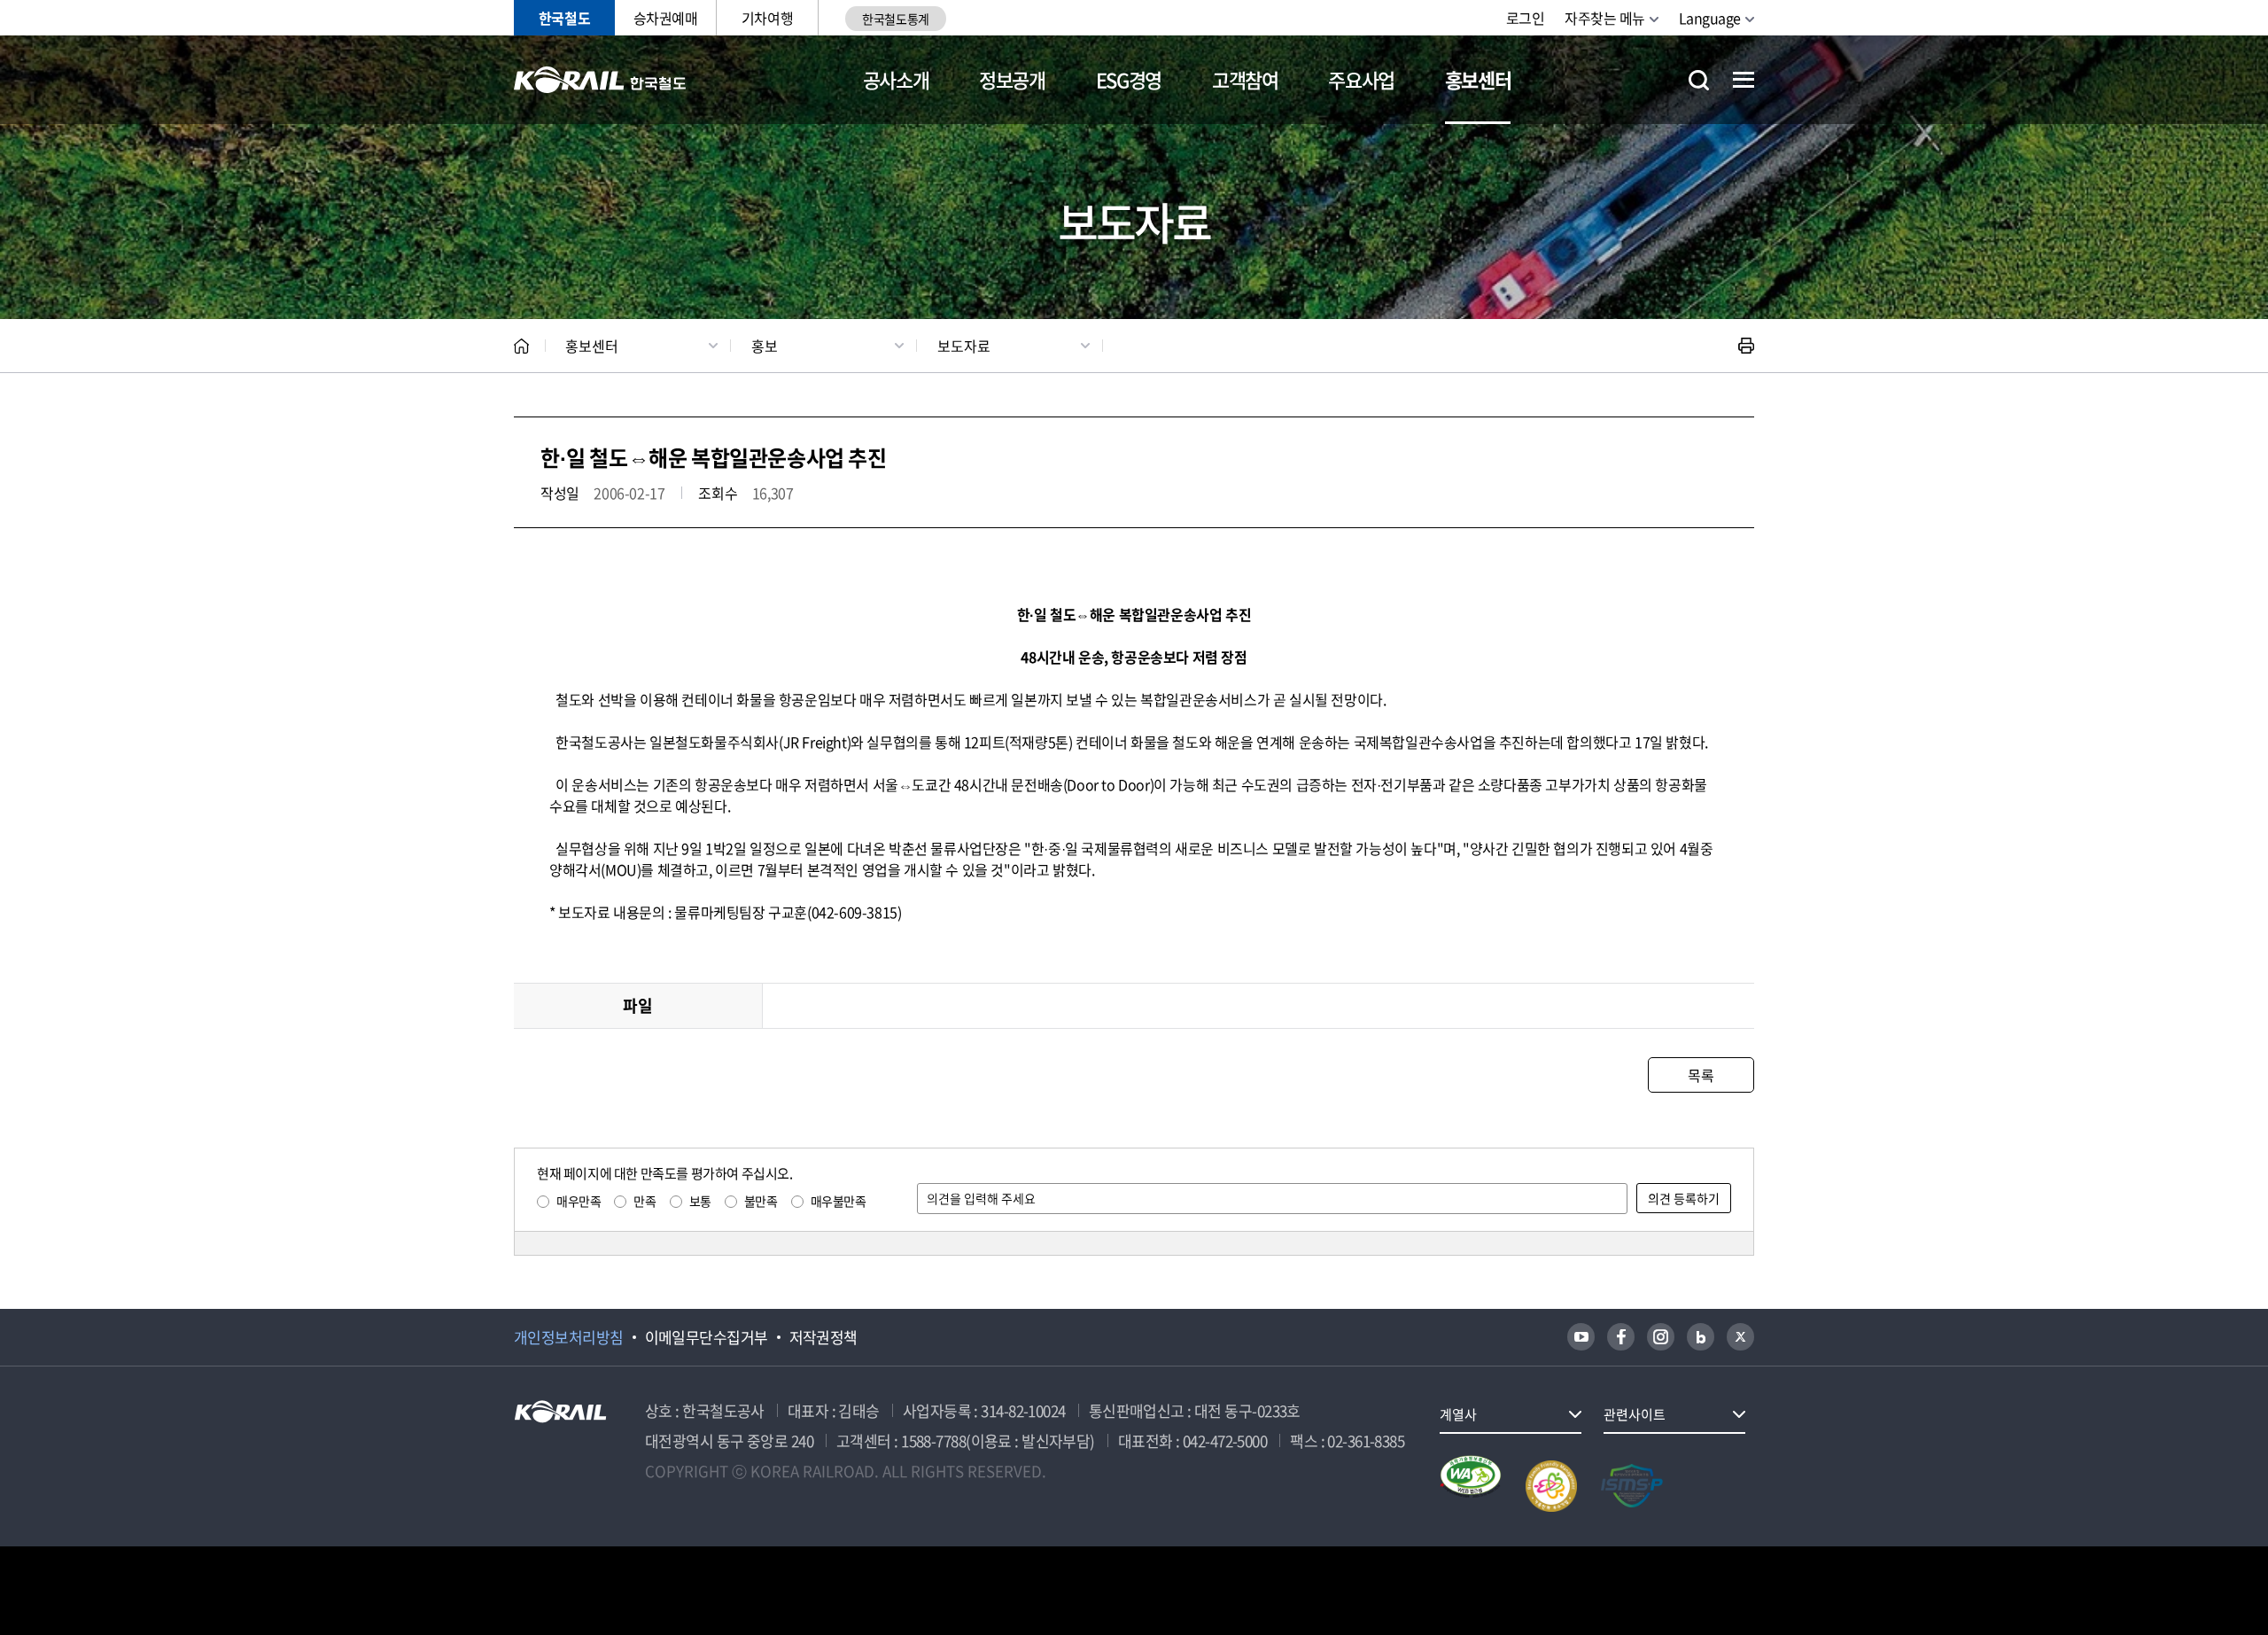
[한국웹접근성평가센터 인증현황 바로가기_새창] (1471, 1486)
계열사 (1458, 1414)
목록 (1701, 1075)
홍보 (765, 346)
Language (1710, 18)
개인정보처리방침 (569, 1337)
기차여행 (767, 18)
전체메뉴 (1744, 80)
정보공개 (1012, 79)
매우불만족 (839, 1201)
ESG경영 (1129, 79)
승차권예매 (666, 18)
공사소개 (896, 79)
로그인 (1526, 18)
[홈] (521, 346)
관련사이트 (1635, 1414)
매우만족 (579, 1201)
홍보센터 (1478, 79)
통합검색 (1699, 80)
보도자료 (964, 346)
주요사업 (1361, 79)
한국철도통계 (895, 19)
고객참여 (1245, 79)
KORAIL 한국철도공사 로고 (600, 80)
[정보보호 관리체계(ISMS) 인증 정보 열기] (1632, 1486)
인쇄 (1746, 346)
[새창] (1581, 1337)
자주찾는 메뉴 (1605, 18)
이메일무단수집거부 (707, 1337)
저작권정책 (823, 1337)
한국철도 (564, 18)
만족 (645, 1201)
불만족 (761, 1201)
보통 (700, 1201)
